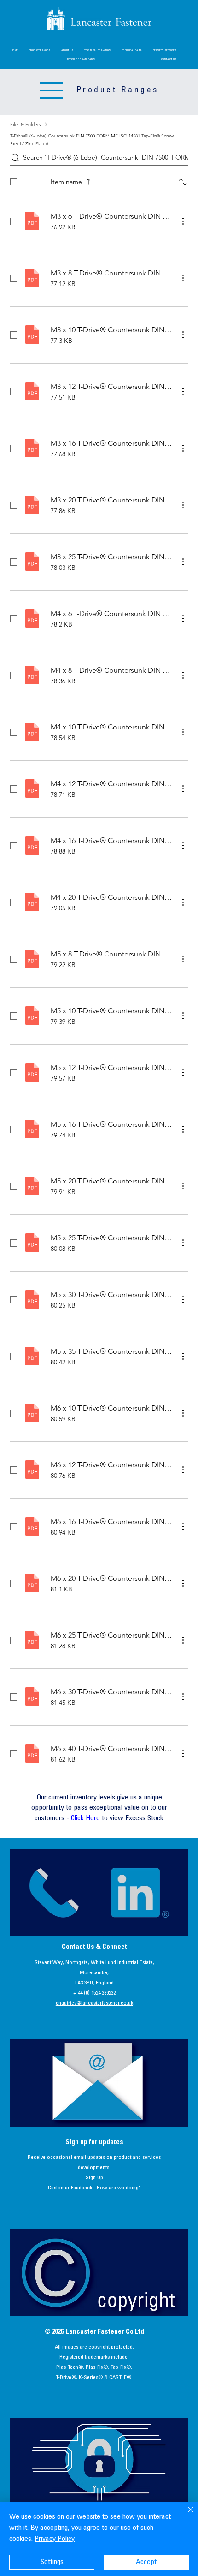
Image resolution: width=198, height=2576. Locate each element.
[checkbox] (14, 182)
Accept (146, 2562)
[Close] (185, 2515)
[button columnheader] (183, 182)
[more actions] (183, 221)
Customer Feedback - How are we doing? (94, 2188)
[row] (99, 180)
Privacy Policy (55, 2539)
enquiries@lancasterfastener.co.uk (94, 2003)
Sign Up (94, 2178)
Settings (52, 2562)
